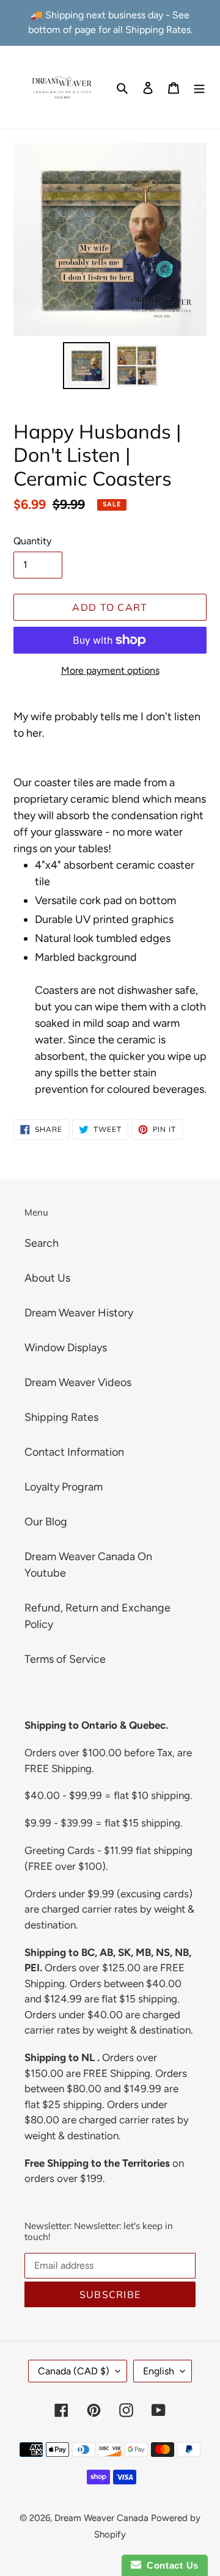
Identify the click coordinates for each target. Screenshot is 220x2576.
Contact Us (170, 2565)
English (159, 2371)
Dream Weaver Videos (78, 1382)
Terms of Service (65, 1659)
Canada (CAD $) (74, 2371)
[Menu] (199, 87)
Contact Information (74, 1452)
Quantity (32, 541)
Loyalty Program (64, 1487)
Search (42, 1243)
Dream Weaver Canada (101, 2518)
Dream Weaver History (79, 1313)
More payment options (110, 670)
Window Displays (66, 1348)
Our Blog (46, 1522)
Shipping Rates (61, 1417)
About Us (47, 1278)
